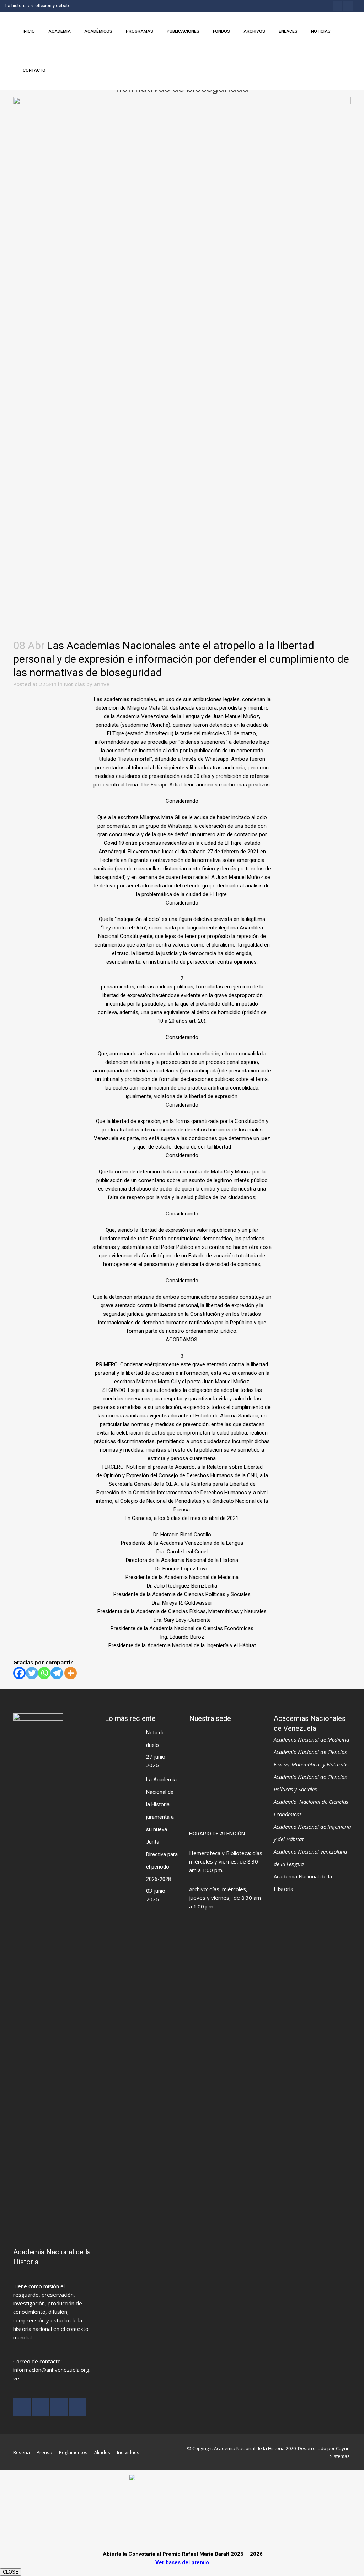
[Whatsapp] (44, 1673)
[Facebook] (19, 1673)
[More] (71, 1673)
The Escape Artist (161, 785)
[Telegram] (57, 1673)
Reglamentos (73, 2452)
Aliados (102, 2452)
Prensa (44, 2452)
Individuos (128, 2452)
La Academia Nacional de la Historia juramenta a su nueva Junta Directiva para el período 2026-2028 (162, 1829)
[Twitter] (32, 1673)
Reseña (22, 2452)
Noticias (74, 684)
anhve (102, 684)
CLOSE (11, 2572)
